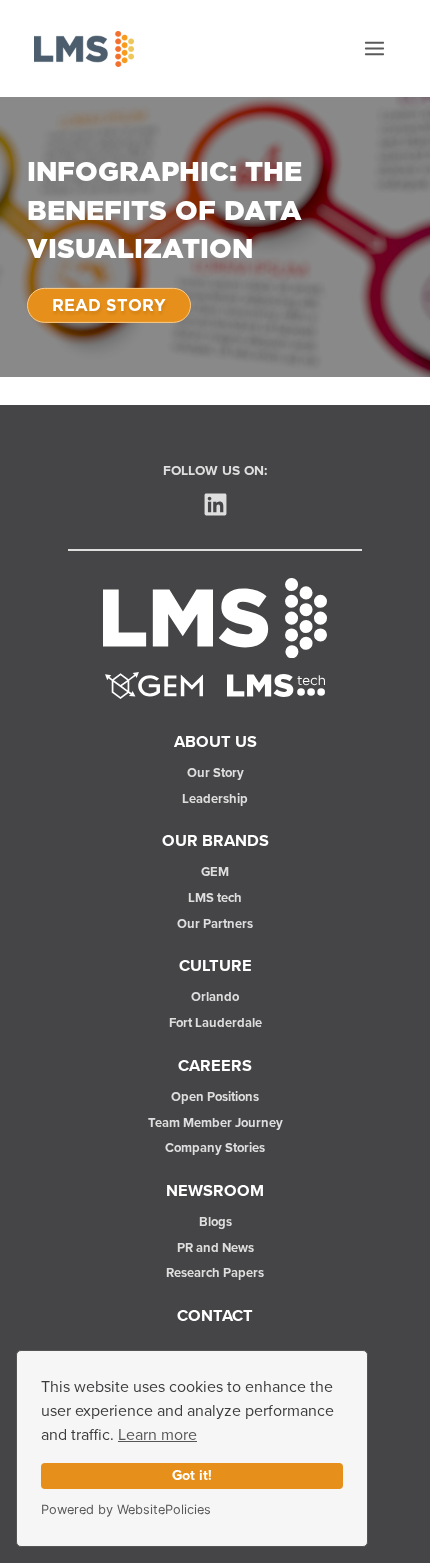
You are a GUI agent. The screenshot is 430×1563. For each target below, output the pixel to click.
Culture (215, 966)
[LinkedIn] (215, 504)
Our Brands (215, 841)
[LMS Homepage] (215, 617)
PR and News (215, 1248)
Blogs (215, 1222)
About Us (215, 742)
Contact (215, 1316)
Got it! (192, 1476)
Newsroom (215, 1191)
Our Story (215, 773)
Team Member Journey (215, 1123)
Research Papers (215, 1273)
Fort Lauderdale (215, 1023)
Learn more (157, 1435)
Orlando (215, 997)
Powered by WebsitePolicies (126, 1509)
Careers (215, 1066)
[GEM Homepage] (154, 685)
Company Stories (215, 1148)
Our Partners (215, 924)
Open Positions (215, 1097)
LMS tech (215, 898)
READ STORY (109, 305)
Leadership (215, 799)
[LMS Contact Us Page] (276, 685)
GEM (215, 872)
